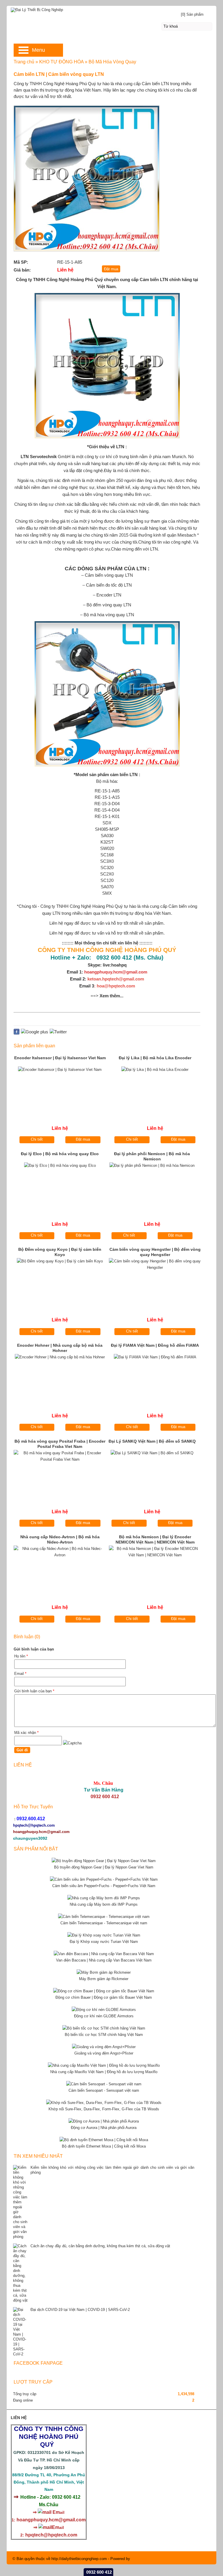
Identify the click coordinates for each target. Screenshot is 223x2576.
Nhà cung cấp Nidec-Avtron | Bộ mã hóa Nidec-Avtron (60, 1539)
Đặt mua (83, 1139)
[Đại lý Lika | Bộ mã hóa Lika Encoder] (155, 1090)
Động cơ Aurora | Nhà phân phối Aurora (104, 2128)
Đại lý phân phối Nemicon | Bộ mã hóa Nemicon (152, 1156)
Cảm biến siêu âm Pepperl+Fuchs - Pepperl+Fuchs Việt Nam (104, 1886)
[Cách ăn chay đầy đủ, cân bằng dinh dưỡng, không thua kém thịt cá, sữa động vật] (20, 2273)
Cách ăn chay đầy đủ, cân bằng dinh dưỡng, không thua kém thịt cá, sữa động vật (100, 2246)
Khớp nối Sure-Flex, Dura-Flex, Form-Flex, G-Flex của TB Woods (104, 2109)
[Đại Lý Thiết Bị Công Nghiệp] (111, 9)
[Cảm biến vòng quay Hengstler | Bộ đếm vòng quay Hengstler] (155, 1282)
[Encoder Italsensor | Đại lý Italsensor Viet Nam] (60, 1090)
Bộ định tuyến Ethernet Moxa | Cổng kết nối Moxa (104, 2146)
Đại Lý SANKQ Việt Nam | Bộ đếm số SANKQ (152, 1441)
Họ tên (21, 1656)
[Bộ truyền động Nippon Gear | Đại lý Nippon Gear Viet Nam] (104, 1861)
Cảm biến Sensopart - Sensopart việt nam (104, 2090)
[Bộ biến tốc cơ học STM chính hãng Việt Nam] (104, 2028)
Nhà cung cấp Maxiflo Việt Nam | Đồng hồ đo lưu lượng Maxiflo (104, 2072)
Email (20, 1674)
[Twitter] (58, 1032)
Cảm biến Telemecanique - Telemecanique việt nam (104, 1923)
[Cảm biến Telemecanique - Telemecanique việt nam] (104, 1917)
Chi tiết (37, 1139)
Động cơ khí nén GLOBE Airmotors (104, 2016)
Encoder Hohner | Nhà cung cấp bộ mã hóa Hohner (60, 1348)
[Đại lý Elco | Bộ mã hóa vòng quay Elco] (60, 1186)
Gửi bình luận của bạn (34, 1691)
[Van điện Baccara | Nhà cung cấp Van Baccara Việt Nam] (104, 1954)
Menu (38, 50)
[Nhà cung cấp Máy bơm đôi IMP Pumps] (104, 1898)
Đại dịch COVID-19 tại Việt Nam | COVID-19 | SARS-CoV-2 (80, 2310)
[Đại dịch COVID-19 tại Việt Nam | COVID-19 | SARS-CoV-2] (20, 2332)
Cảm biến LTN (154, 279)
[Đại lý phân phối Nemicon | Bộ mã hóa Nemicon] (152, 1186)
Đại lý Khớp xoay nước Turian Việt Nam (104, 1942)
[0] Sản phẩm (192, 14)
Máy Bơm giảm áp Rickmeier (104, 1979)
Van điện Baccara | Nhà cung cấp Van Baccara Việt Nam (104, 1960)
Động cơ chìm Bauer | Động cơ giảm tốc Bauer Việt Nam (104, 1997)
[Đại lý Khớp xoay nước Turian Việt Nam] (104, 1935)
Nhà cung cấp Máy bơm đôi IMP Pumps (104, 1904)
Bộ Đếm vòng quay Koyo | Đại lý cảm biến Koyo (60, 1252)
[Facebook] (17, 1033)
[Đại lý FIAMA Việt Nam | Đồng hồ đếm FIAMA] (155, 1378)
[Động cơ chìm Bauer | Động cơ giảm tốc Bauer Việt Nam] (104, 1991)
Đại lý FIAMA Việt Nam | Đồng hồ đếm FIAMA (155, 1345)
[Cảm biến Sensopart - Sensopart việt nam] (104, 2084)
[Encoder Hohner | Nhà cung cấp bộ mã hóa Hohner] (60, 1378)
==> (107, 996)
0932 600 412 (99, 2572)
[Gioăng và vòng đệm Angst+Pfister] (104, 2047)
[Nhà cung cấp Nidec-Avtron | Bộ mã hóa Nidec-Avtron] (60, 1570)
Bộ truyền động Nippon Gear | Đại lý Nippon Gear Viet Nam (104, 1867)
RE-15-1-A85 (107, 791)
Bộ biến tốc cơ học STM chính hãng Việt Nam (104, 2035)
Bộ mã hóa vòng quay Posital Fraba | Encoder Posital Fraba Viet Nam (60, 1444)
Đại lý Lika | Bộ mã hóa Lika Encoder (155, 1058)
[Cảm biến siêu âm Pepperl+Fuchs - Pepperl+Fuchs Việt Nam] (104, 1879)
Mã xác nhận (26, 1733)
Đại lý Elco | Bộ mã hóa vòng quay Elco (60, 1154)
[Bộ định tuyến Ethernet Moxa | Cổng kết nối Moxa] (104, 2140)
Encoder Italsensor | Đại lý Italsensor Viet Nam (60, 1058)
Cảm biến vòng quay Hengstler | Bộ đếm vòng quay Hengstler (155, 1252)
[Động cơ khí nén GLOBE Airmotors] (104, 2010)
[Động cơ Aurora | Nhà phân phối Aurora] (104, 2121)
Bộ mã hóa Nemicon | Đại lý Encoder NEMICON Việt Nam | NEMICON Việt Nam (155, 1539)
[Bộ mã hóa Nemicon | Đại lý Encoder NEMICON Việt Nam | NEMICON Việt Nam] (155, 1570)
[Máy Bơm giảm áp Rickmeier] (104, 1972)
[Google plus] (35, 1032)
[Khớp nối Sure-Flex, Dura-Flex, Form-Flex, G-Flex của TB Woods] (104, 2103)
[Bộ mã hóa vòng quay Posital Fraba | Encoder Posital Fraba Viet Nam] (60, 1474)
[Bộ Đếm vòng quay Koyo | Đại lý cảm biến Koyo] (60, 1282)
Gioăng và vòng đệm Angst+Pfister (104, 2053)
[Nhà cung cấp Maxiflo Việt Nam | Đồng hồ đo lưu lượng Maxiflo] (104, 2065)
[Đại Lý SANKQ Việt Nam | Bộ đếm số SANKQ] (152, 1474)
